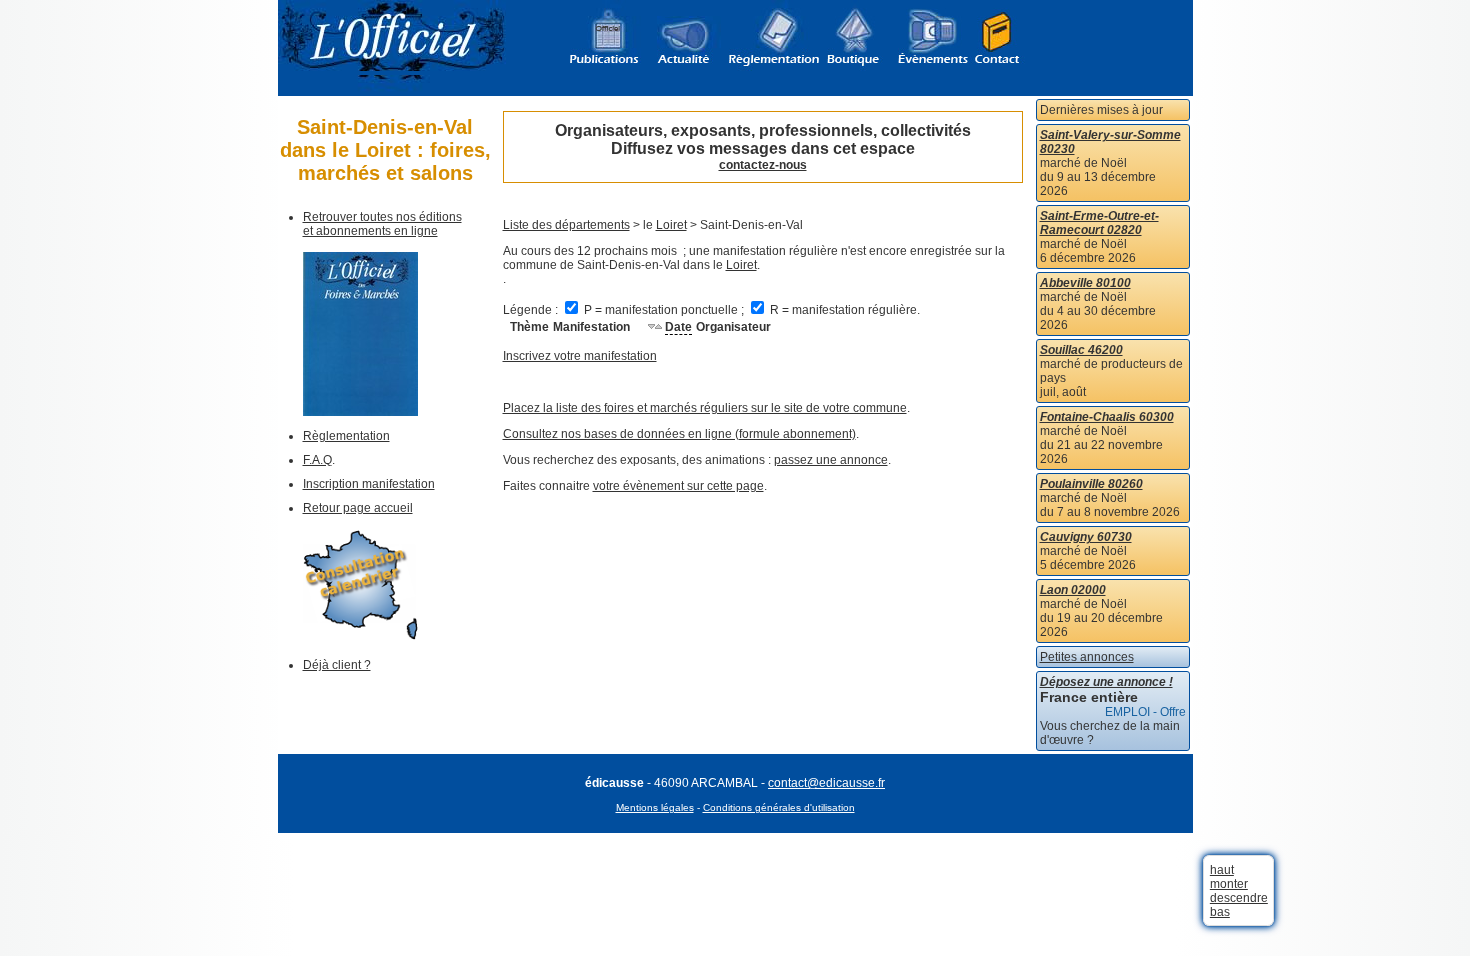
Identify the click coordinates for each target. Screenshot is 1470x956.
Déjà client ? (337, 665)
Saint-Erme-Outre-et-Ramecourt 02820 (1099, 223)
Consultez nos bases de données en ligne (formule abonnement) (679, 434)
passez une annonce (831, 460)
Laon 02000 (1073, 590)
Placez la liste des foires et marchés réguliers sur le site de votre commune (705, 408)
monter (1229, 884)
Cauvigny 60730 (1086, 537)
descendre (1239, 898)
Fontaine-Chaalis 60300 (1107, 417)
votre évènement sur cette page (678, 486)
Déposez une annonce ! (1106, 682)
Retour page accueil (358, 508)
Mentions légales (655, 807)
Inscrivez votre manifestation (580, 356)
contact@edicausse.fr (826, 783)
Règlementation (346, 436)
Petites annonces (1087, 657)
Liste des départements (566, 225)
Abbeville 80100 (1085, 283)
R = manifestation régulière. (843, 310)
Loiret (671, 225)
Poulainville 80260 (1091, 484)
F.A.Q (317, 460)
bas (1220, 912)
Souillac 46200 (1081, 350)
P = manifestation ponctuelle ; (664, 310)
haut (1222, 870)
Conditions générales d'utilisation (779, 807)
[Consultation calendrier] (360, 636)
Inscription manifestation (369, 484)
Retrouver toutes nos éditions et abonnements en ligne (382, 224)
